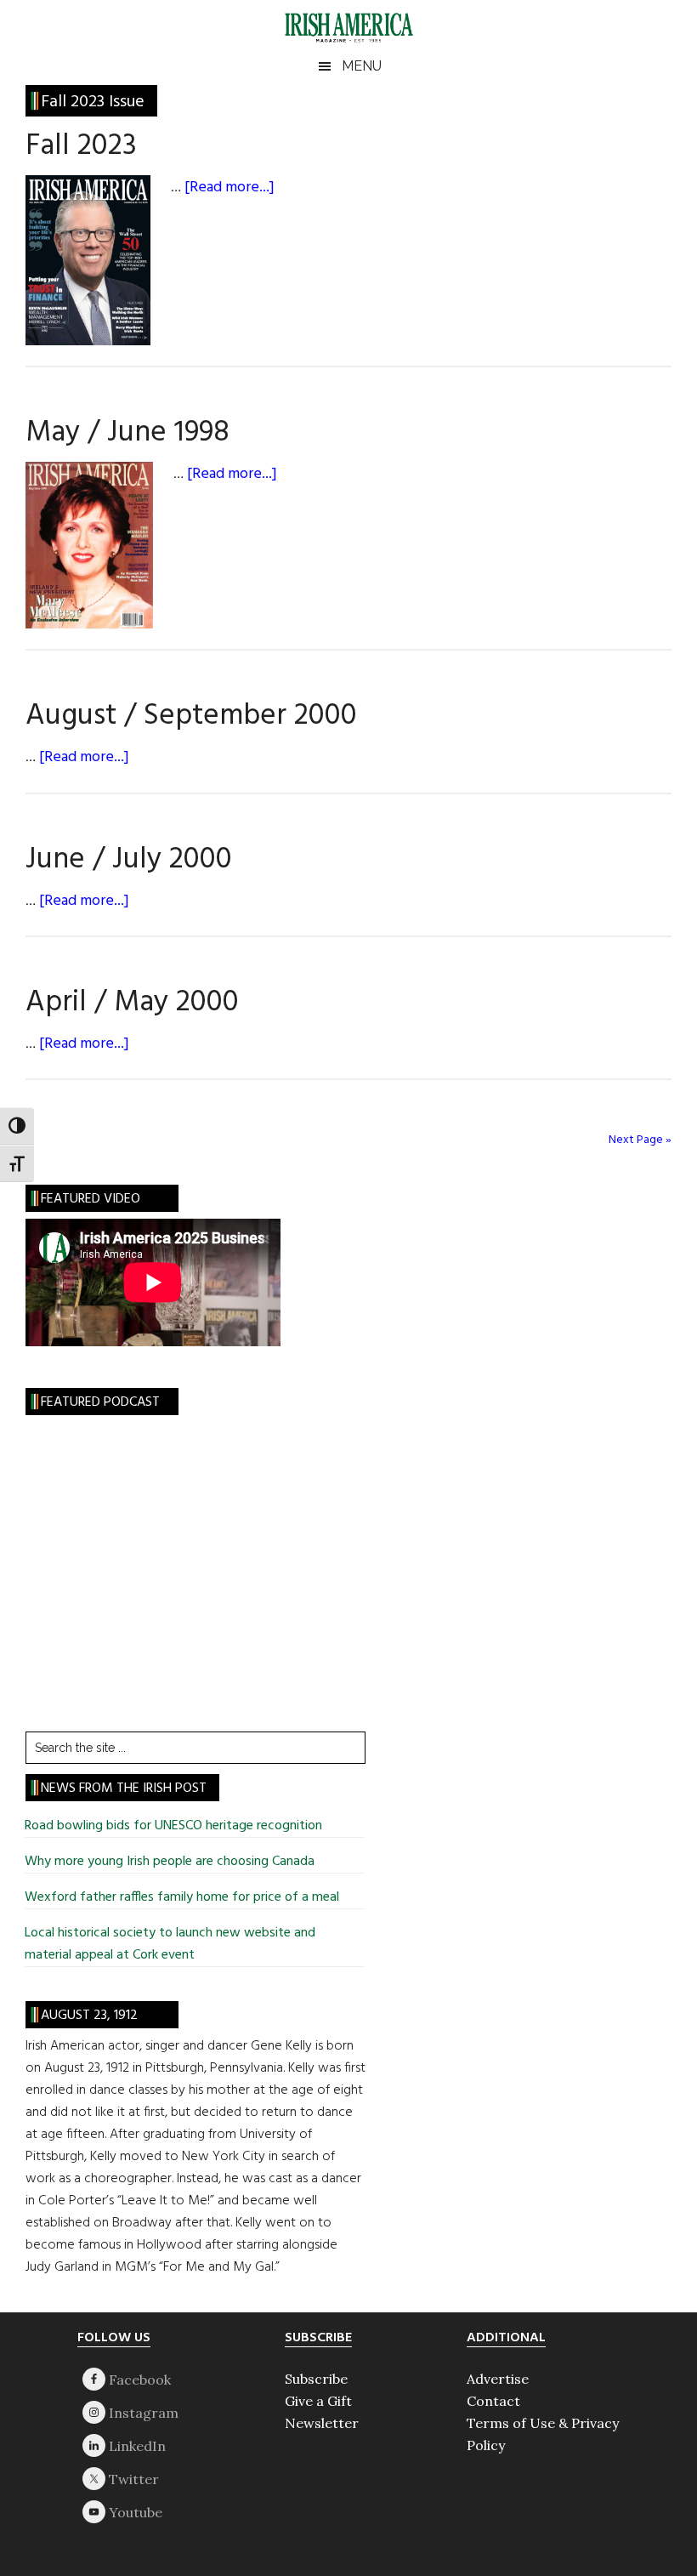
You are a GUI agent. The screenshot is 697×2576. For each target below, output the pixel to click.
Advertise (498, 2379)
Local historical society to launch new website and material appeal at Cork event (170, 1944)
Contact (493, 2401)
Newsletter (322, 2423)
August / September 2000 (191, 716)
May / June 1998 (127, 433)
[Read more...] (229, 188)
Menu (362, 66)
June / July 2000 (129, 860)
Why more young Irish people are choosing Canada (170, 1862)
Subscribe (316, 2379)
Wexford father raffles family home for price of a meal (182, 1897)
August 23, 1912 (89, 2016)
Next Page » (640, 1140)
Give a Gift (318, 2401)
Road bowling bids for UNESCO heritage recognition (173, 1826)
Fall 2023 (81, 146)
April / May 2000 (132, 1003)
